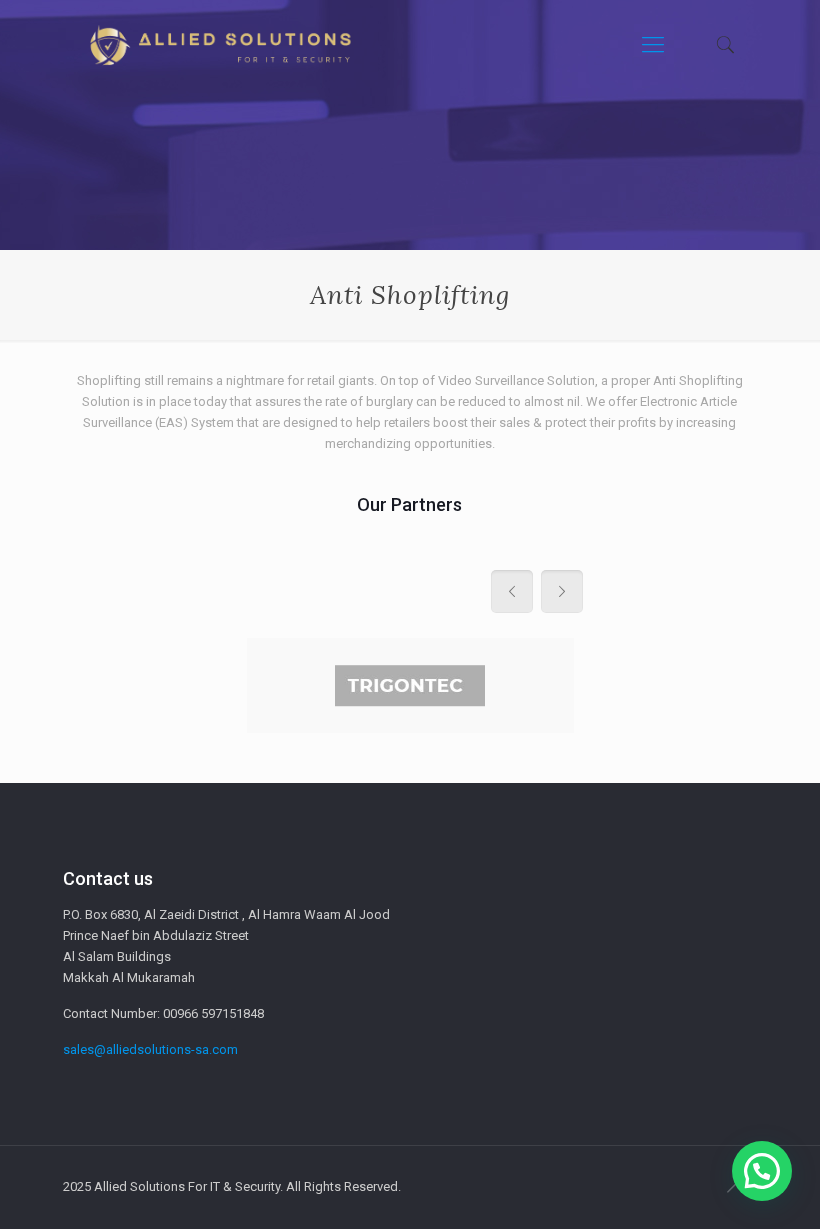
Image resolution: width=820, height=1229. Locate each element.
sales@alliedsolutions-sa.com (150, 1049)
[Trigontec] (410, 685)
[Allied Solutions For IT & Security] (219, 45)
